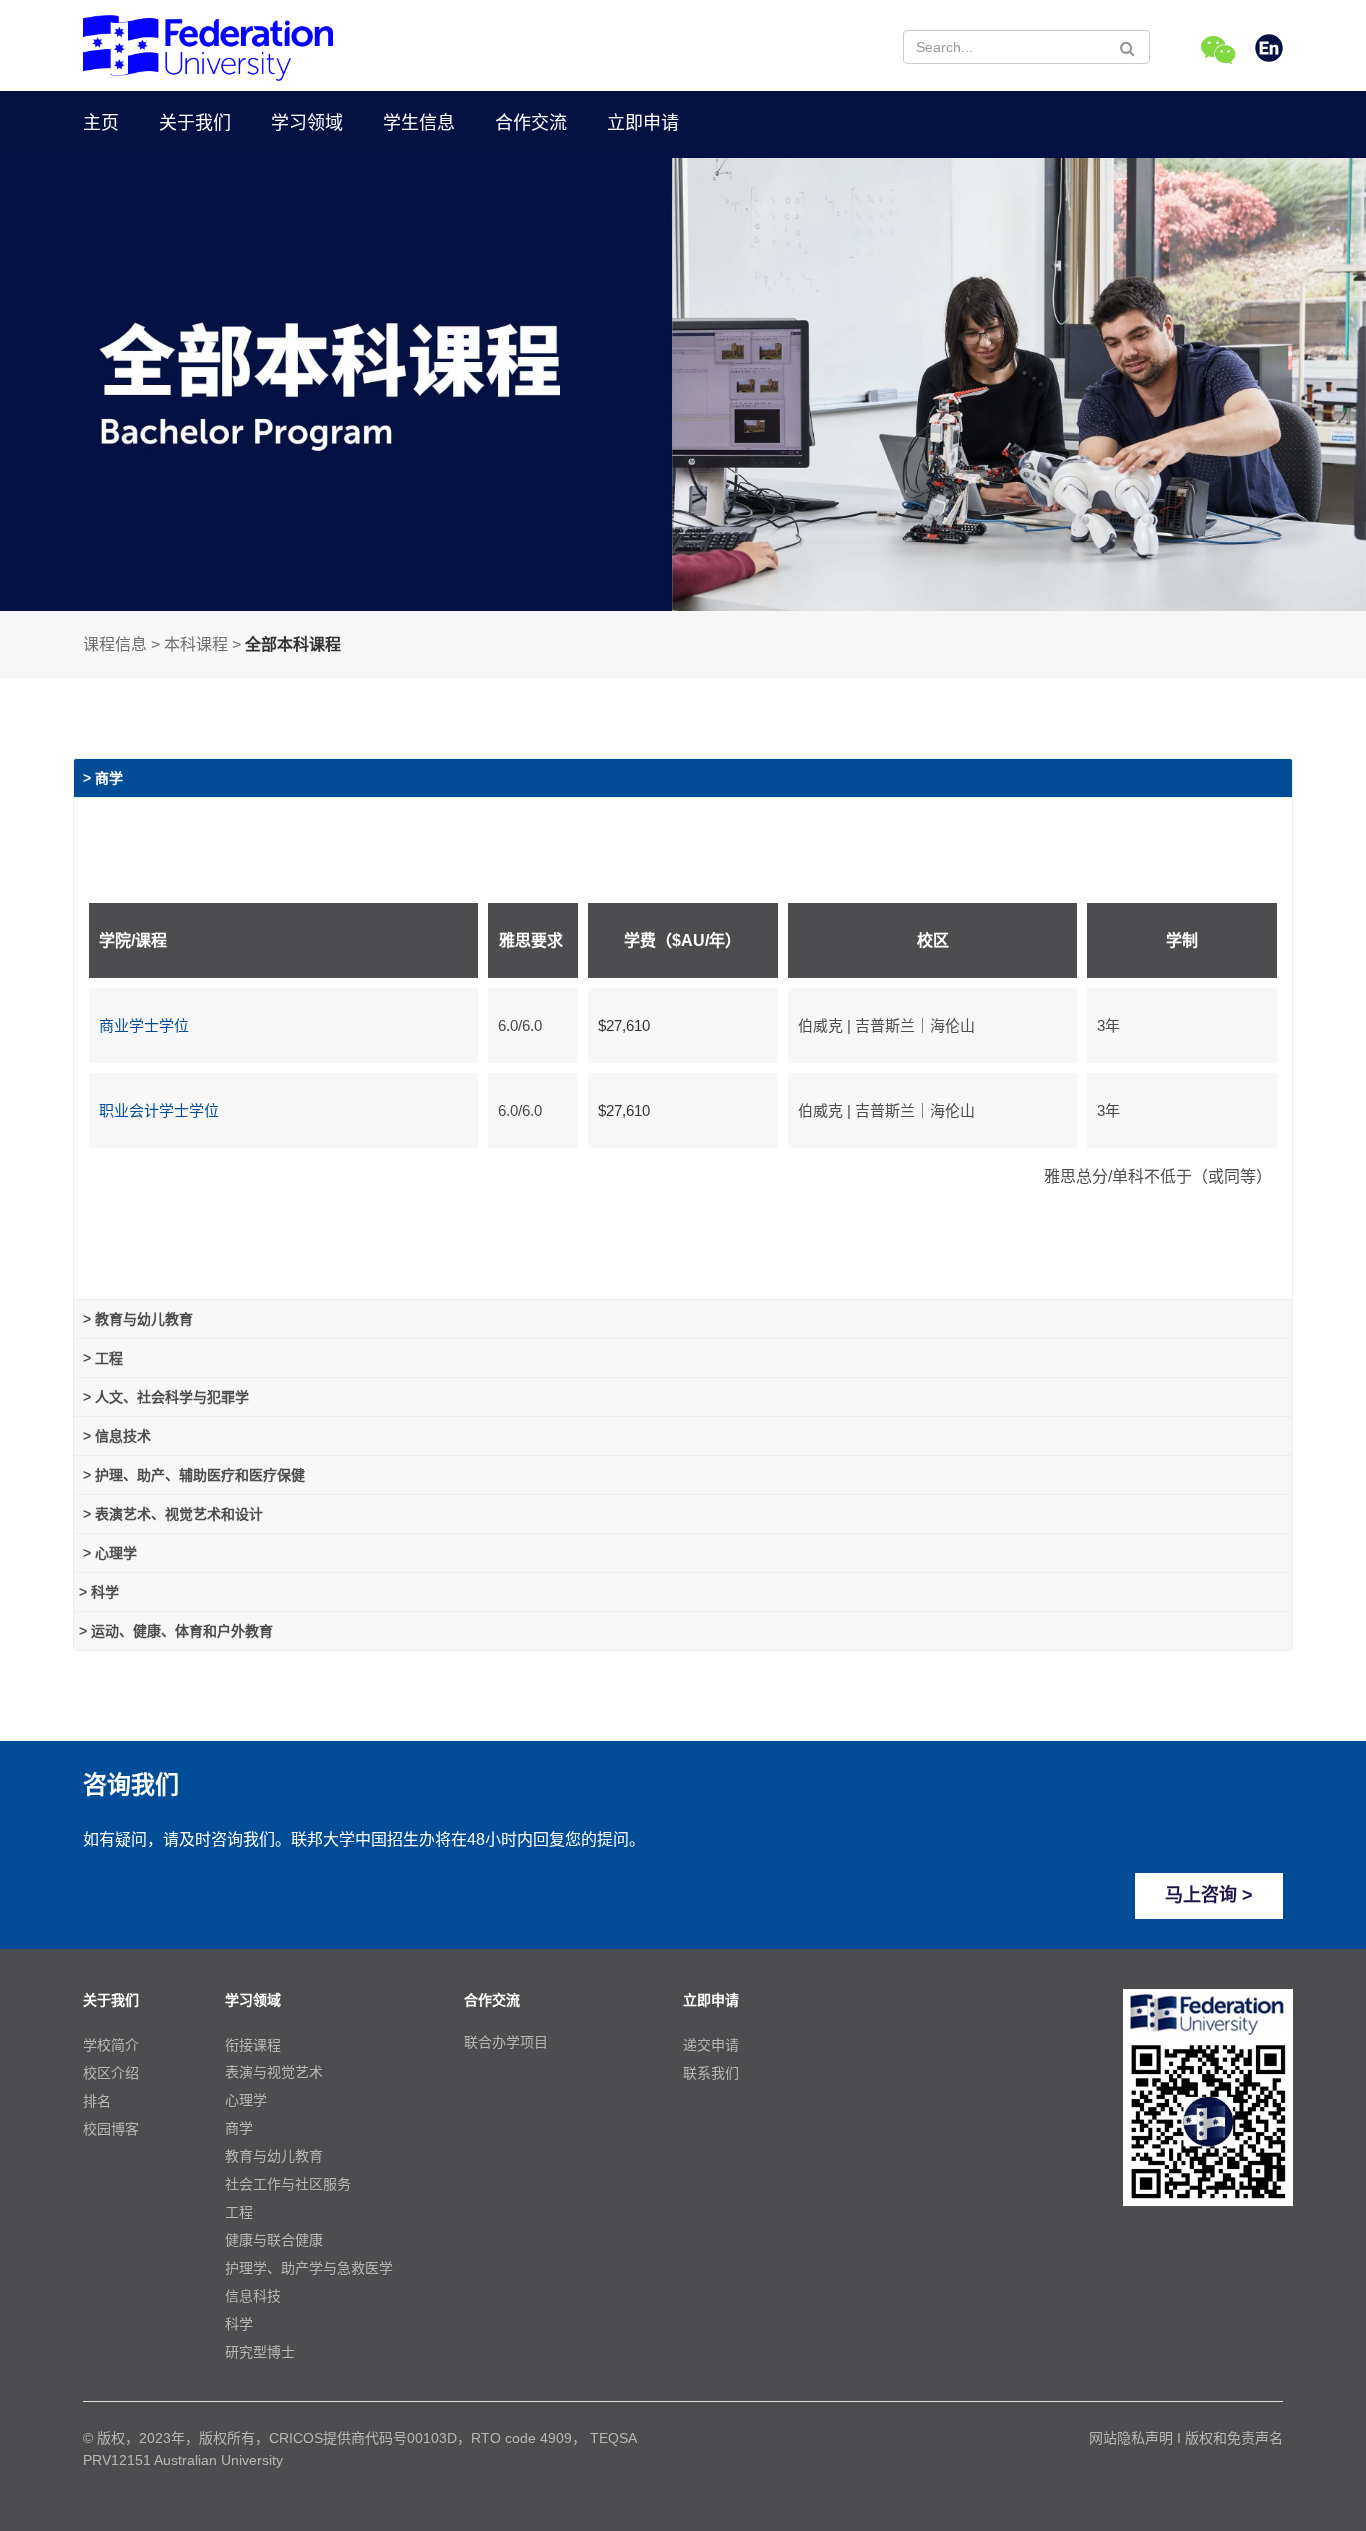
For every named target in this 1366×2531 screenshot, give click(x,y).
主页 (101, 123)
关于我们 (195, 123)
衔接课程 (253, 2045)
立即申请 (643, 123)
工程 (239, 2212)
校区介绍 (111, 2073)
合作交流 (531, 123)
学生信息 (419, 123)
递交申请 (711, 2045)
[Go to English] (1269, 50)
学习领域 (307, 123)
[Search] (1127, 48)
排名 (97, 2101)
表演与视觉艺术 (274, 2072)
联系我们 (711, 2073)
